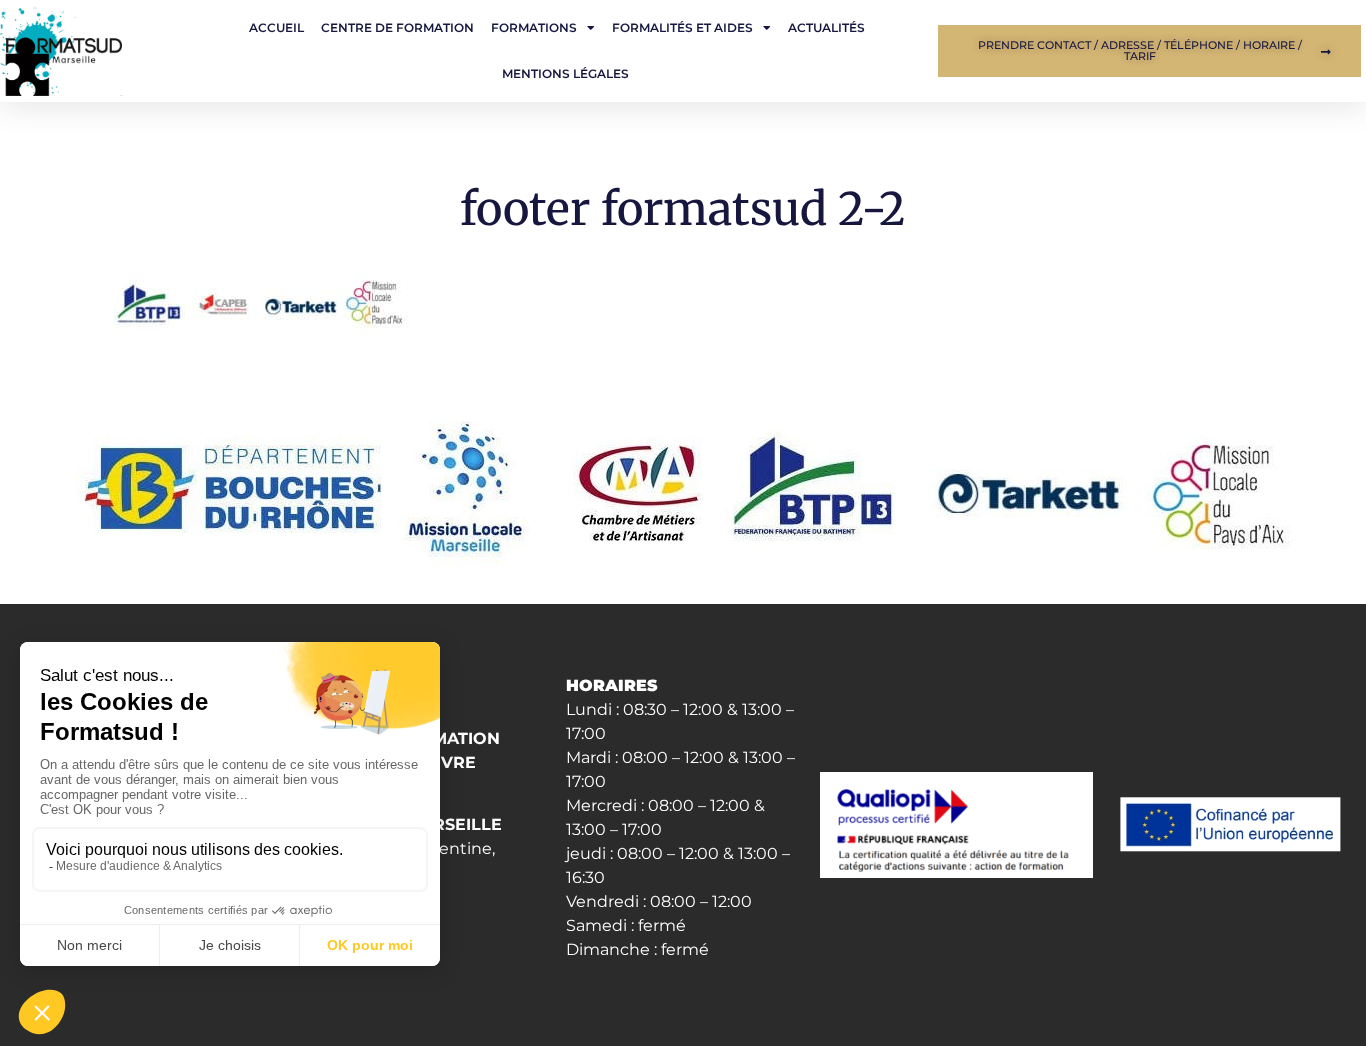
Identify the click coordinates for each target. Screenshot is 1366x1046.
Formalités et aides (682, 27)
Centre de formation (397, 27)
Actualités (826, 27)
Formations (534, 27)
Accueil (276, 27)
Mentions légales (565, 73)
